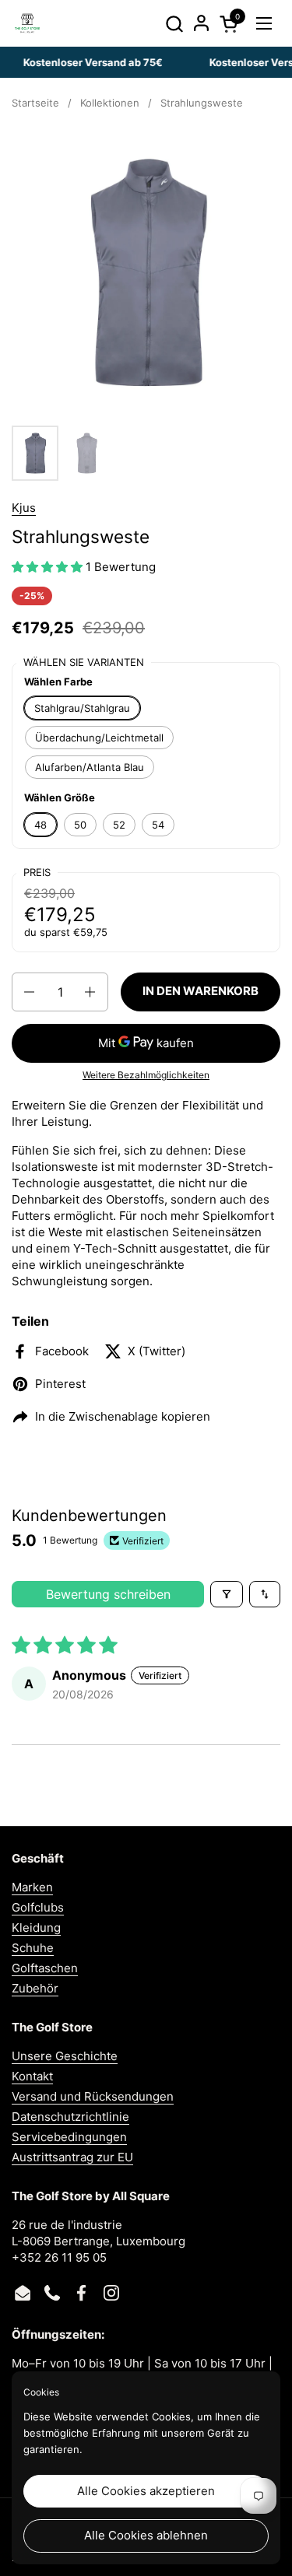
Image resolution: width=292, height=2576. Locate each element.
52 (119, 825)
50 (80, 825)
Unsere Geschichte (65, 2056)
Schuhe (33, 1948)
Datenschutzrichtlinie (70, 2117)
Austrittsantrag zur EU (72, 2157)
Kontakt (32, 2076)
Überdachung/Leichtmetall (99, 738)
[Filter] (227, 1594)
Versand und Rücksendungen (93, 2096)
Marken (32, 1887)
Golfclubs (38, 1907)
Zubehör (35, 1988)
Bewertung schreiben (108, 1594)
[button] (174, 24)
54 (158, 825)
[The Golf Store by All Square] (27, 23)
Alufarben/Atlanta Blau (90, 767)
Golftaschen (45, 1968)
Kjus (24, 508)
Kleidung (36, 1928)
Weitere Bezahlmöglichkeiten (146, 1075)
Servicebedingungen (69, 2137)
